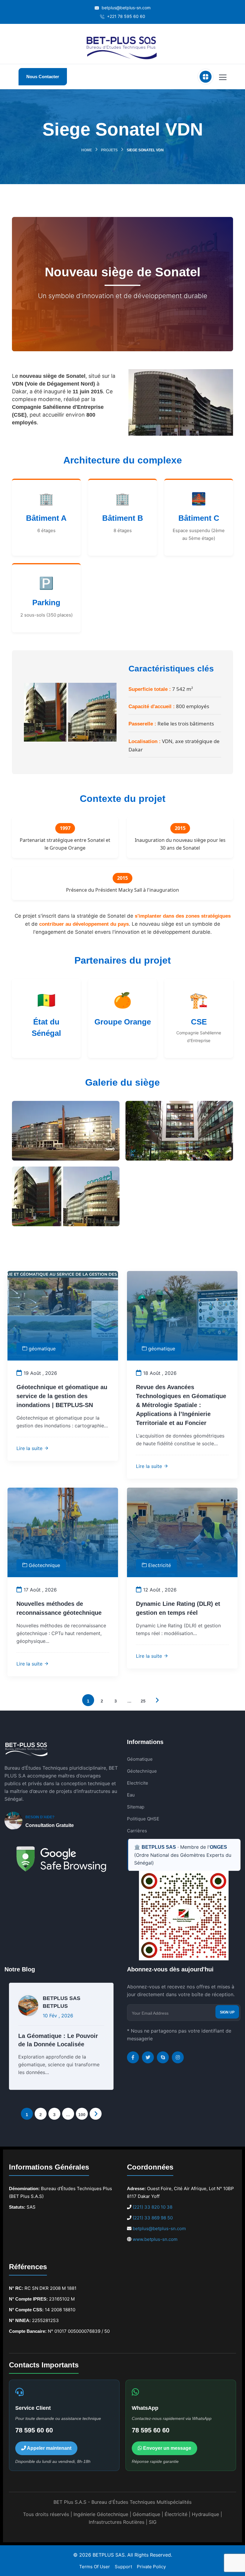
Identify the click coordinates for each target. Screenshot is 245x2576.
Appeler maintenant (49, 2448)
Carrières (137, 1831)
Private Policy (151, 2567)
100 (82, 2115)
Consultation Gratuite (50, 1825)
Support (123, 2567)
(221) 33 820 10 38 (153, 2207)
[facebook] (133, 2057)
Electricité (160, 1565)
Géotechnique (44, 1565)
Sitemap (136, 1807)
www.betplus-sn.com (155, 2239)
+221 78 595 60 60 (125, 16)
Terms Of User (95, 2567)
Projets (109, 150)
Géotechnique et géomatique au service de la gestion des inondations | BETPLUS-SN (62, 1396)
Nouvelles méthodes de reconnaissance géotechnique (59, 1608)
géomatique (42, 1349)
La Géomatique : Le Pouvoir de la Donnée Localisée (58, 2040)
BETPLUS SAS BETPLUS (62, 2002)
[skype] (163, 2057)
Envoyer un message (167, 2448)
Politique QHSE (143, 1819)
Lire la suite (30, 1448)
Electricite (138, 1783)
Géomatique (140, 1759)
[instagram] (178, 2057)
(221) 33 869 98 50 (153, 2218)
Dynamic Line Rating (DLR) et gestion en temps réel (178, 1608)
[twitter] (148, 2057)
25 (143, 1701)
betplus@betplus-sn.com (125, 8)
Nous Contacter (43, 77)
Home (87, 150)
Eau (131, 1795)
